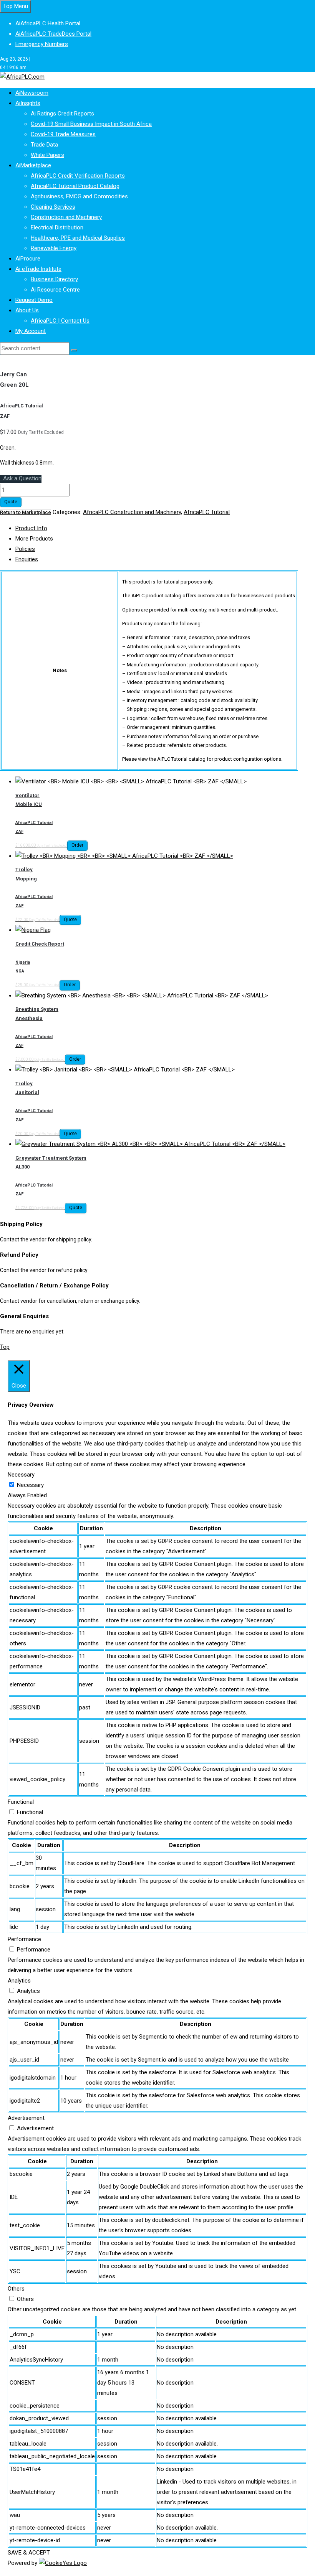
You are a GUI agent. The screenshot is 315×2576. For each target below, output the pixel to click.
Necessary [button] (21, 1475)
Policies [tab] (25, 549)
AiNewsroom (32, 93)
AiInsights (28, 103)
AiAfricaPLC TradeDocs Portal (53, 34)
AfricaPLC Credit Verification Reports (78, 176)
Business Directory (54, 279)
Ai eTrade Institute (38, 269)
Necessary (30, 1485)
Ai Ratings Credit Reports (62, 114)
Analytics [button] (19, 1981)
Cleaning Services (53, 207)
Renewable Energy (54, 248)
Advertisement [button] (26, 2118)
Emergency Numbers (42, 44)
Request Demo (34, 300)
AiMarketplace (33, 165)
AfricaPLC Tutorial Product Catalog (75, 186)
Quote (11, 502)
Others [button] (16, 2289)
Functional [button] (21, 1802)
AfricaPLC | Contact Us (60, 321)
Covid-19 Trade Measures (63, 134)
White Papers (47, 155)
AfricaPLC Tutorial (207, 512)
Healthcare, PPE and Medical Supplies (78, 238)
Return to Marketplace (26, 512)
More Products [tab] (34, 539)
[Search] (74, 350)
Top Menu (16, 6)
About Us (27, 310)
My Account (31, 331)
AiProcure (28, 259)
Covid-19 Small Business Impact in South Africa (91, 124)
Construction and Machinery (66, 217)
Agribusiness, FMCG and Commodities (79, 196)
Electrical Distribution (57, 227)
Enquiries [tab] (27, 559)
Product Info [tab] (31, 528)
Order (77, 845)
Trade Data (44, 145)
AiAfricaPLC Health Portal (48, 23)
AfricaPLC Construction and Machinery (132, 512)
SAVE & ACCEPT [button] (29, 2553)
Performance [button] (24, 1939)
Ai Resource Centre (55, 290)
